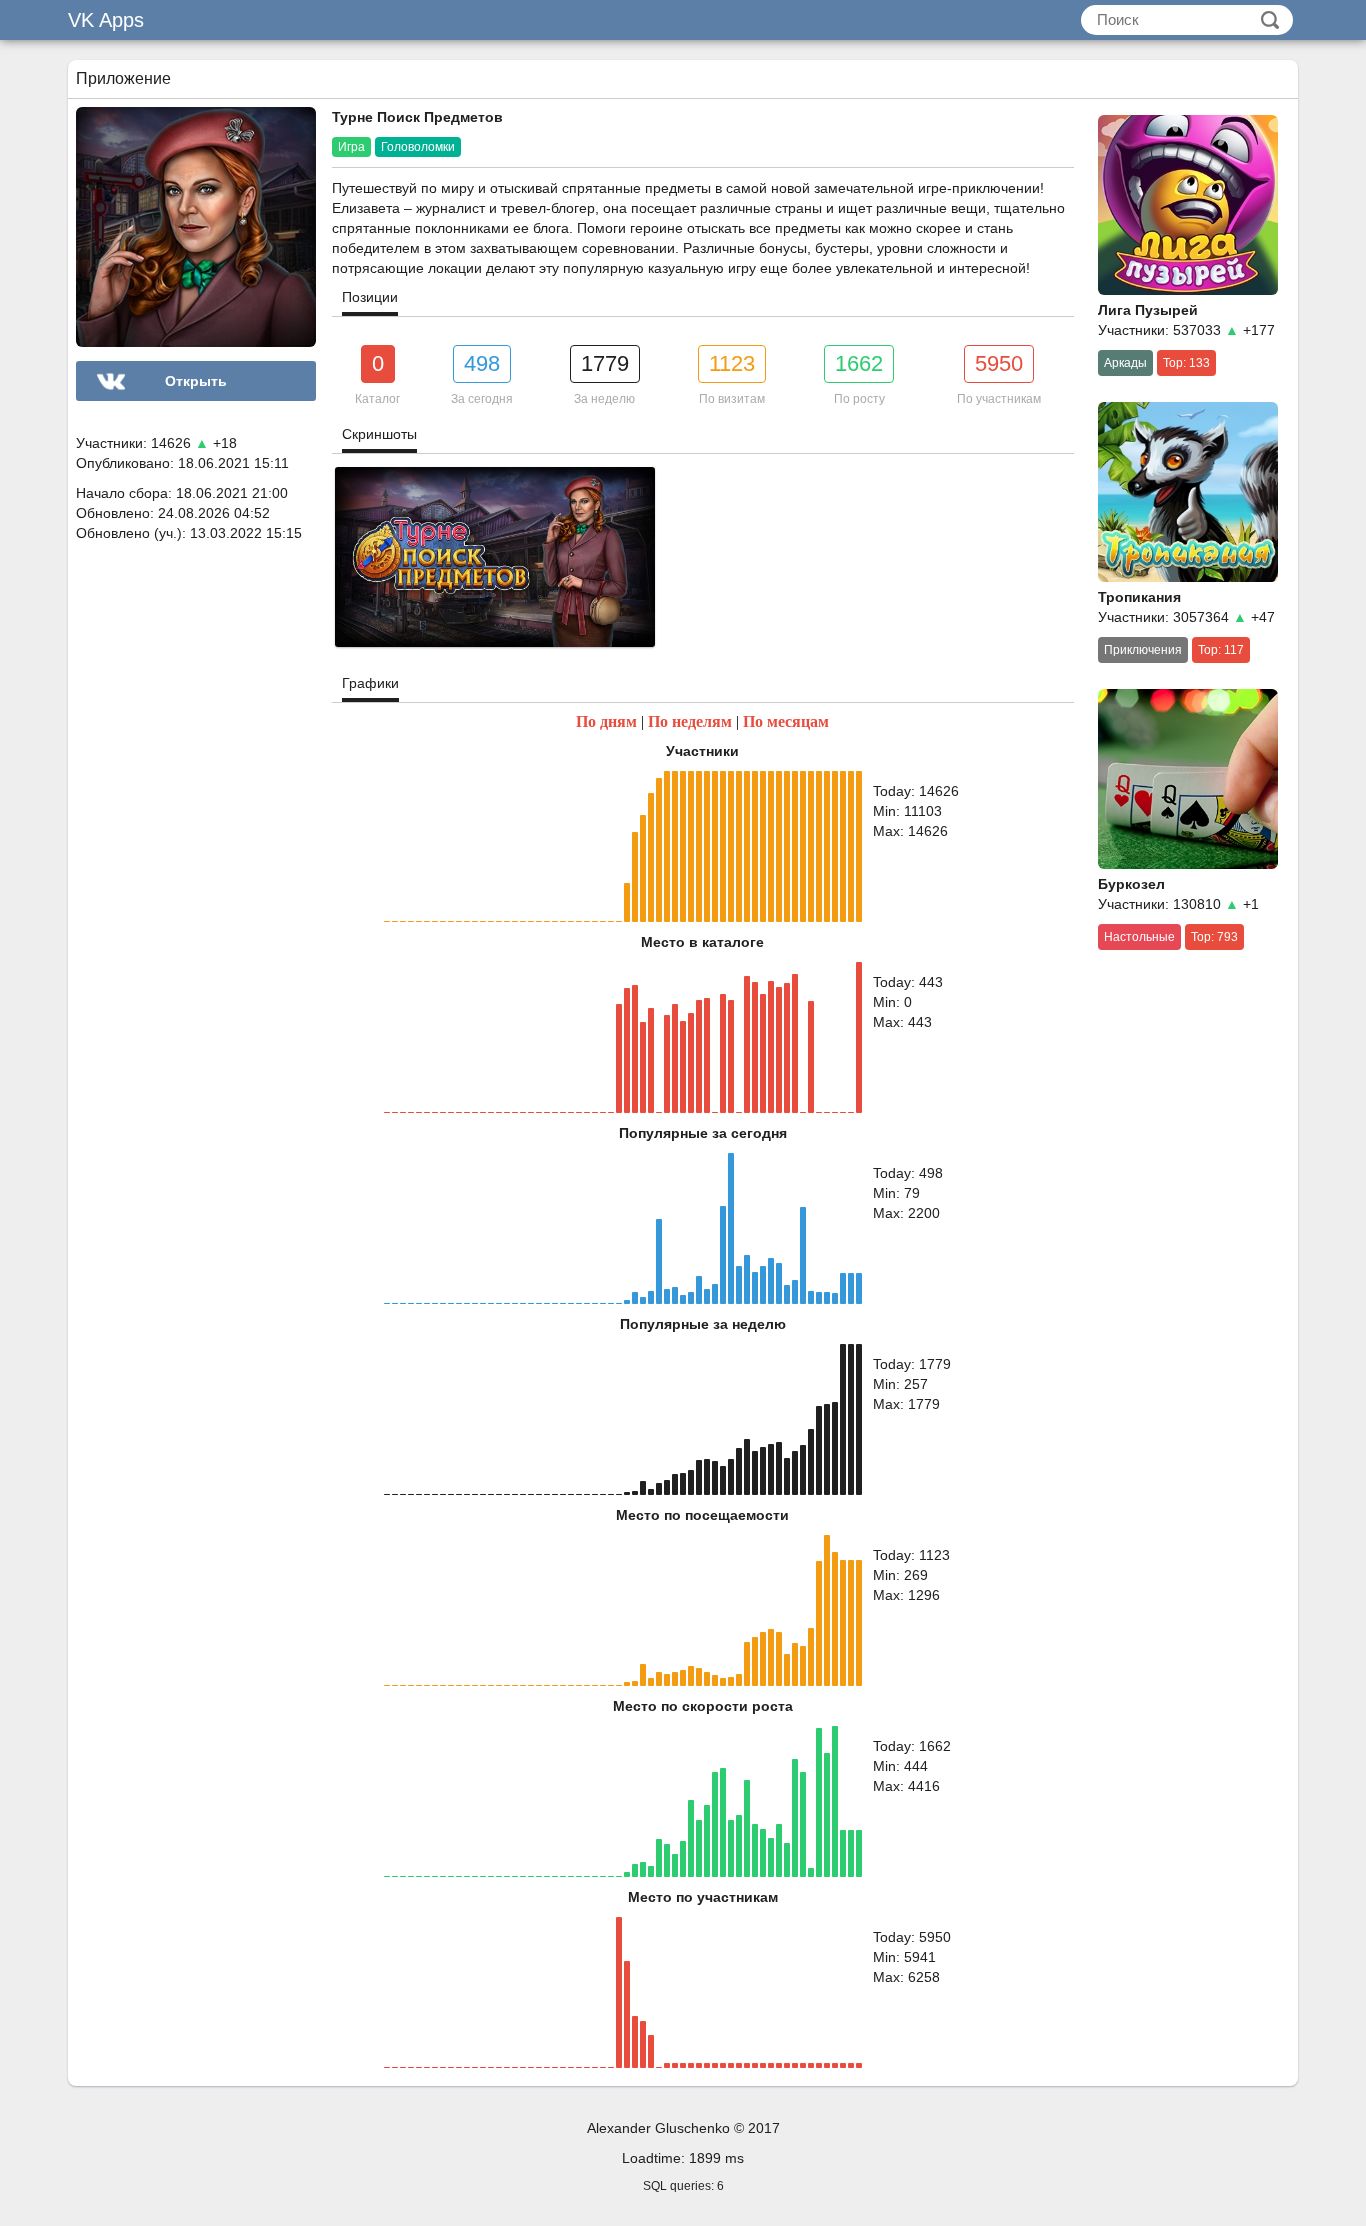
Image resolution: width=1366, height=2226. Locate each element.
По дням (606, 721)
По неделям (690, 721)
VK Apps (106, 20)
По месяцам (786, 721)
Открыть (196, 381)
